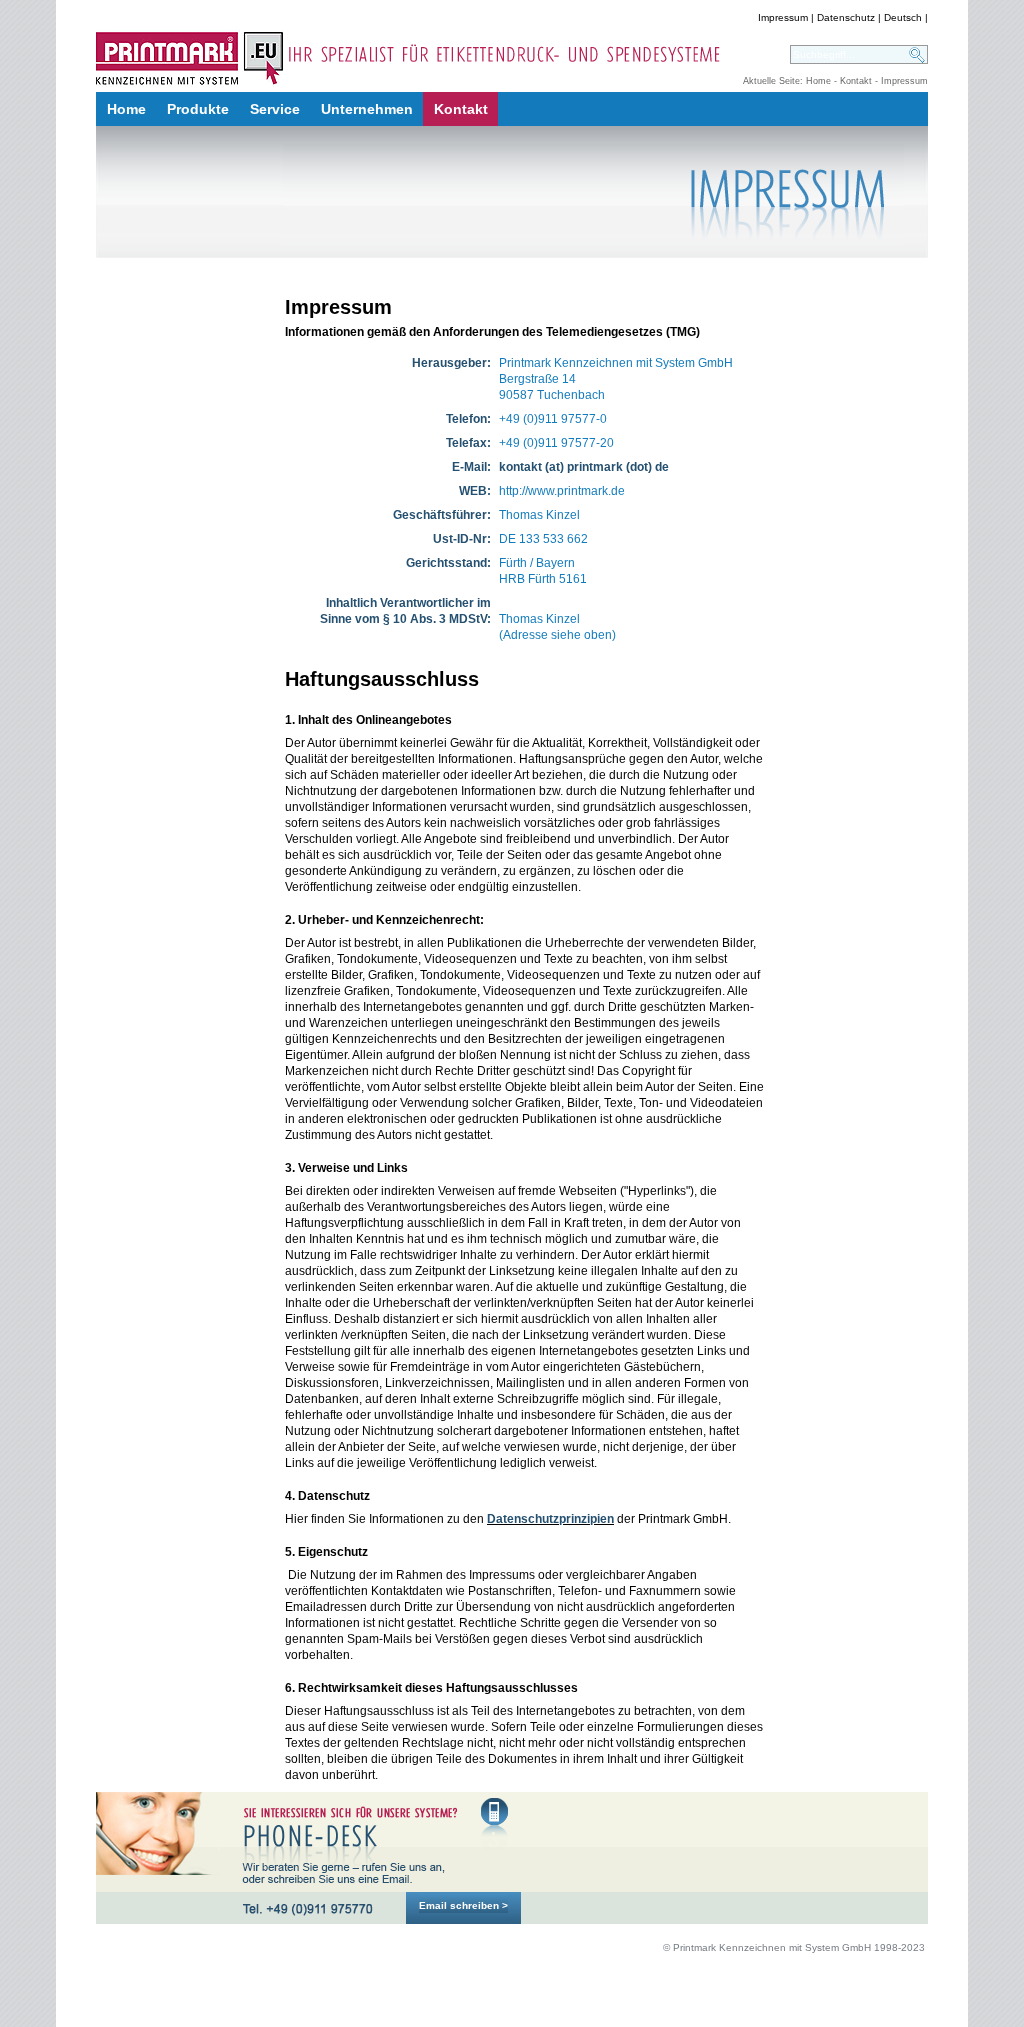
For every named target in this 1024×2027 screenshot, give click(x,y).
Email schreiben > (463, 1905)
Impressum (783, 17)
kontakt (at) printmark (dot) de (584, 467)
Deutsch (903, 17)
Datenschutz (846, 17)
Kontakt (856, 81)
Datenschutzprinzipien (550, 1519)
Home (818, 81)
